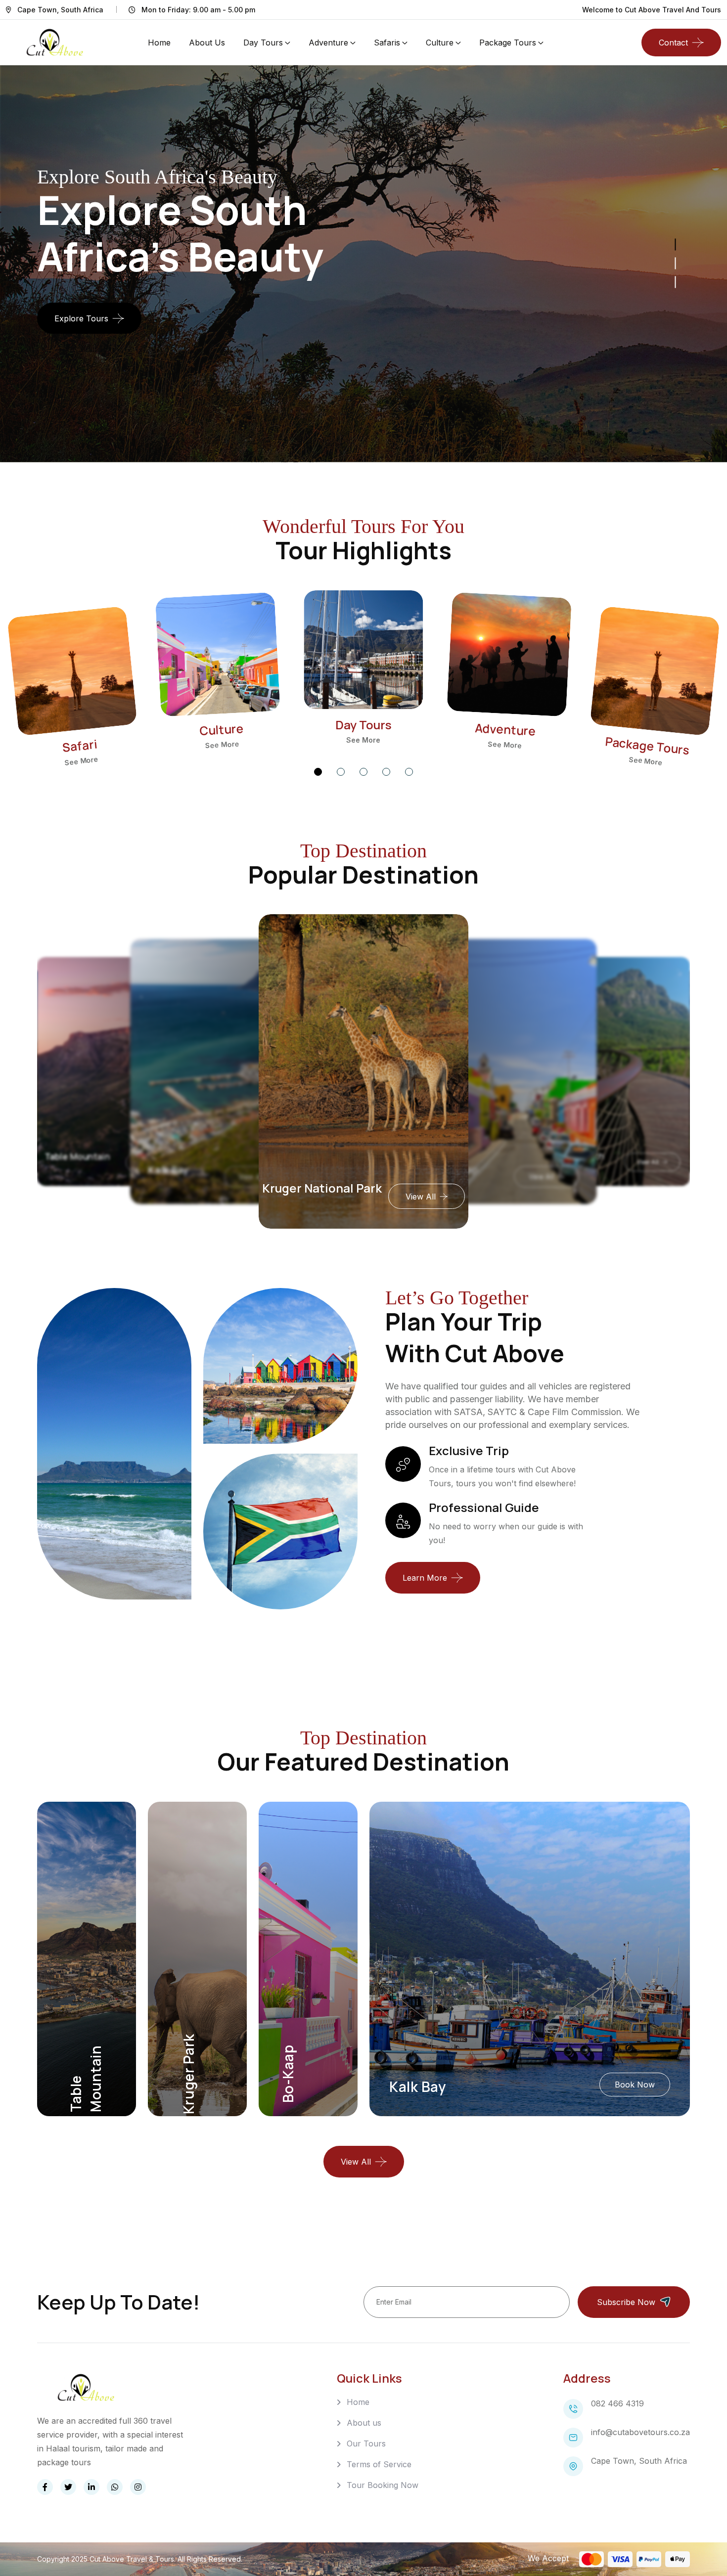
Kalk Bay (70, 1156)
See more (81, 760)
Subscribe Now (626, 2302)
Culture (440, 43)
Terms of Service (379, 2464)
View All (403, 1197)
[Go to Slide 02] (676, 263)
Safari (80, 745)
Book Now (635, 2085)
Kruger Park (188, 2074)
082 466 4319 (617, 2403)
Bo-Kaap (304, 1188)
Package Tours (508, 43)
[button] (318, 772)
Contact (673, 43)
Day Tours (263, 43)
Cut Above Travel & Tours (132, 2559)
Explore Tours (81, 318)
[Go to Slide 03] (676, 244)
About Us (207, 43)
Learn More (425, 1578)
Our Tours (366, 2443)
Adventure (328, 43)
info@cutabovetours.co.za (640, 2432)
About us (364, 2423)
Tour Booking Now (383, 2485)
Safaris (387, 43)
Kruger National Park (183, 1170)
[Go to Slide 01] (676, 282)
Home (159, 43)
